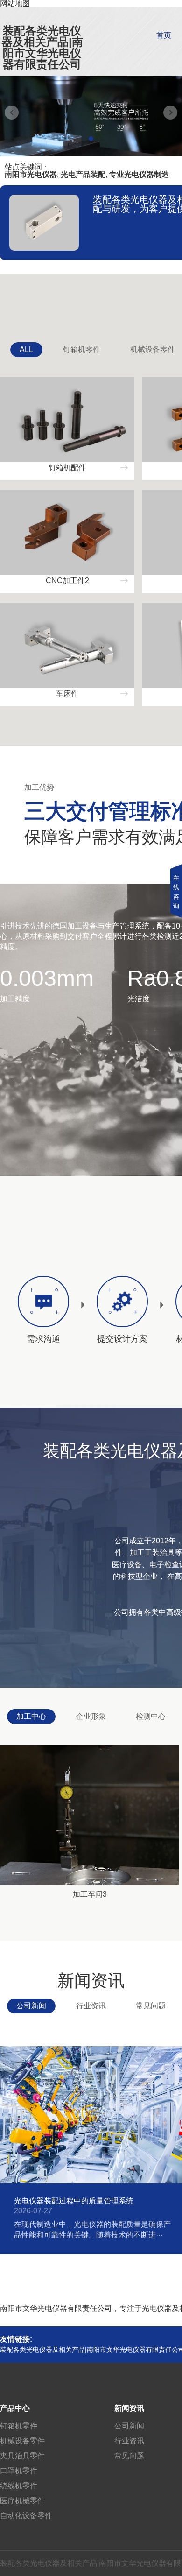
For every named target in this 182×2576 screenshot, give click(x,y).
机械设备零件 (22, 2441)
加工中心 (31, 1716)
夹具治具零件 (22, 2456)
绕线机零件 (19, 2486)
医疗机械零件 (22, 2501)
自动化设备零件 (26, 2516)
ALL (26, 349)
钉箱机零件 (82, 349)
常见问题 (151, 2006)
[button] (91, 139)
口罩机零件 (19, 2471)
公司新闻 (31, 2006)
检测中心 (151, 1716)
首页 (164, 35)
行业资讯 (91, 2006)
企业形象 (91, 1716)
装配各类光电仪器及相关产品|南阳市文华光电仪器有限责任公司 (42, 47)
